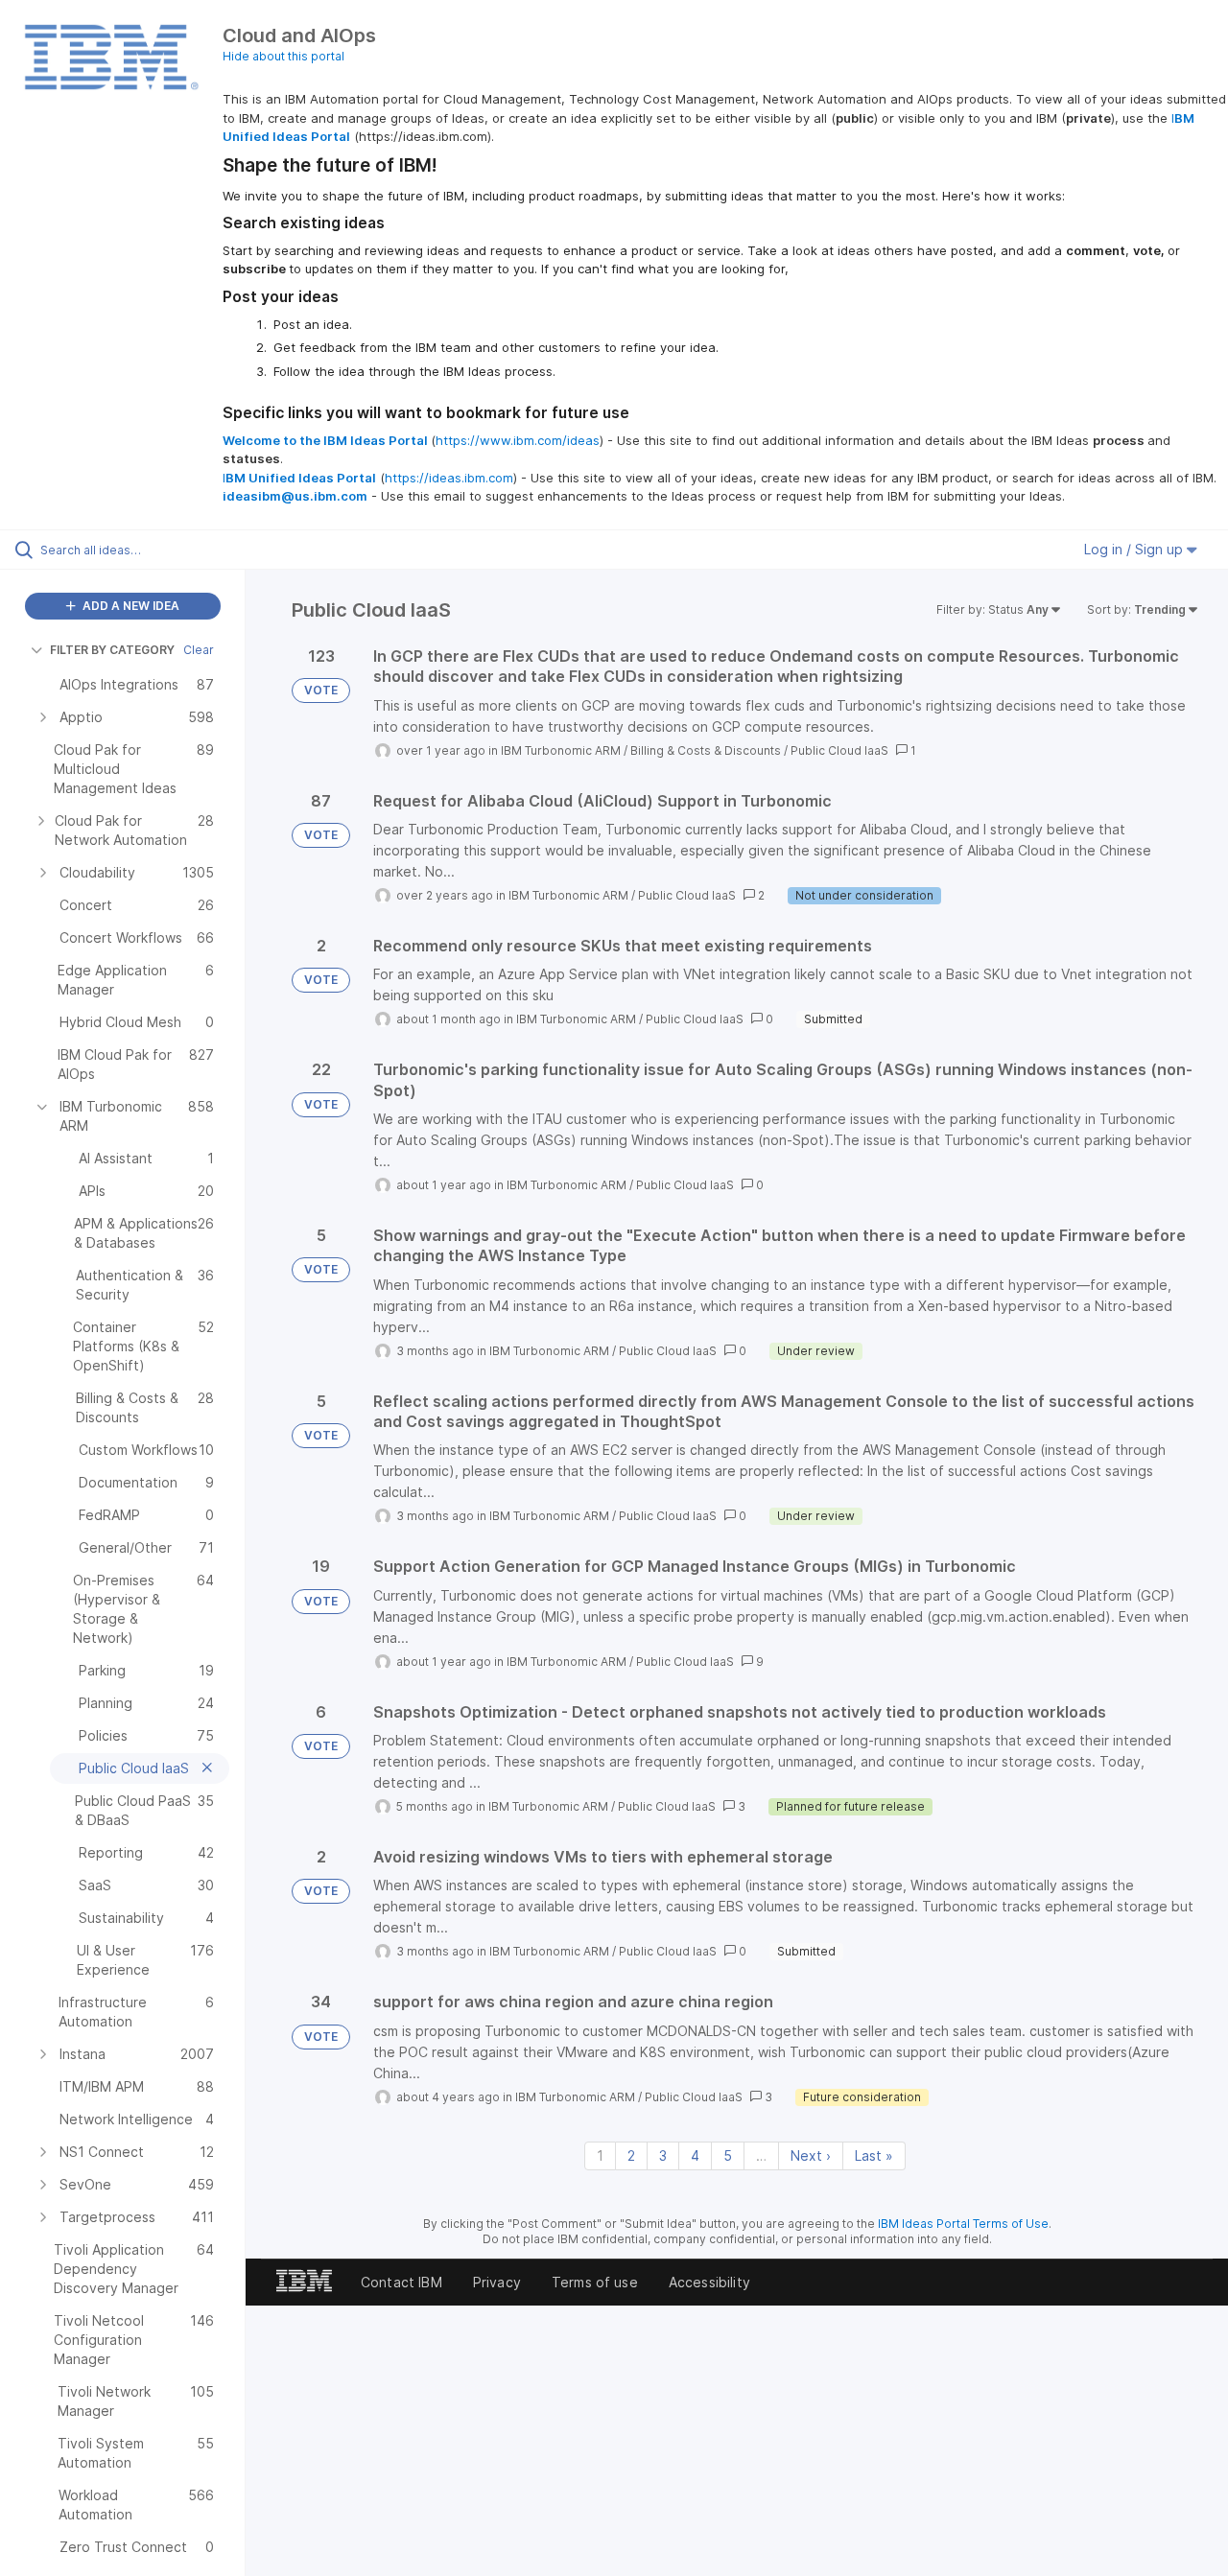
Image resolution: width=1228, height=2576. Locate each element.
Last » (874, 2155)
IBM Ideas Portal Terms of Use (963, 2224)
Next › (811, 2155)
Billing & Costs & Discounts (706, 750)
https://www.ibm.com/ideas (518, 440)
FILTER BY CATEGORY (112, 650)
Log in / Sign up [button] (1135, 549)
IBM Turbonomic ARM (561, 750)
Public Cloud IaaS (839, 750)
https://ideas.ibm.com (449, 478)
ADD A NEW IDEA (130, 606)
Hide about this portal (283, 56)
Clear (199, 650)
